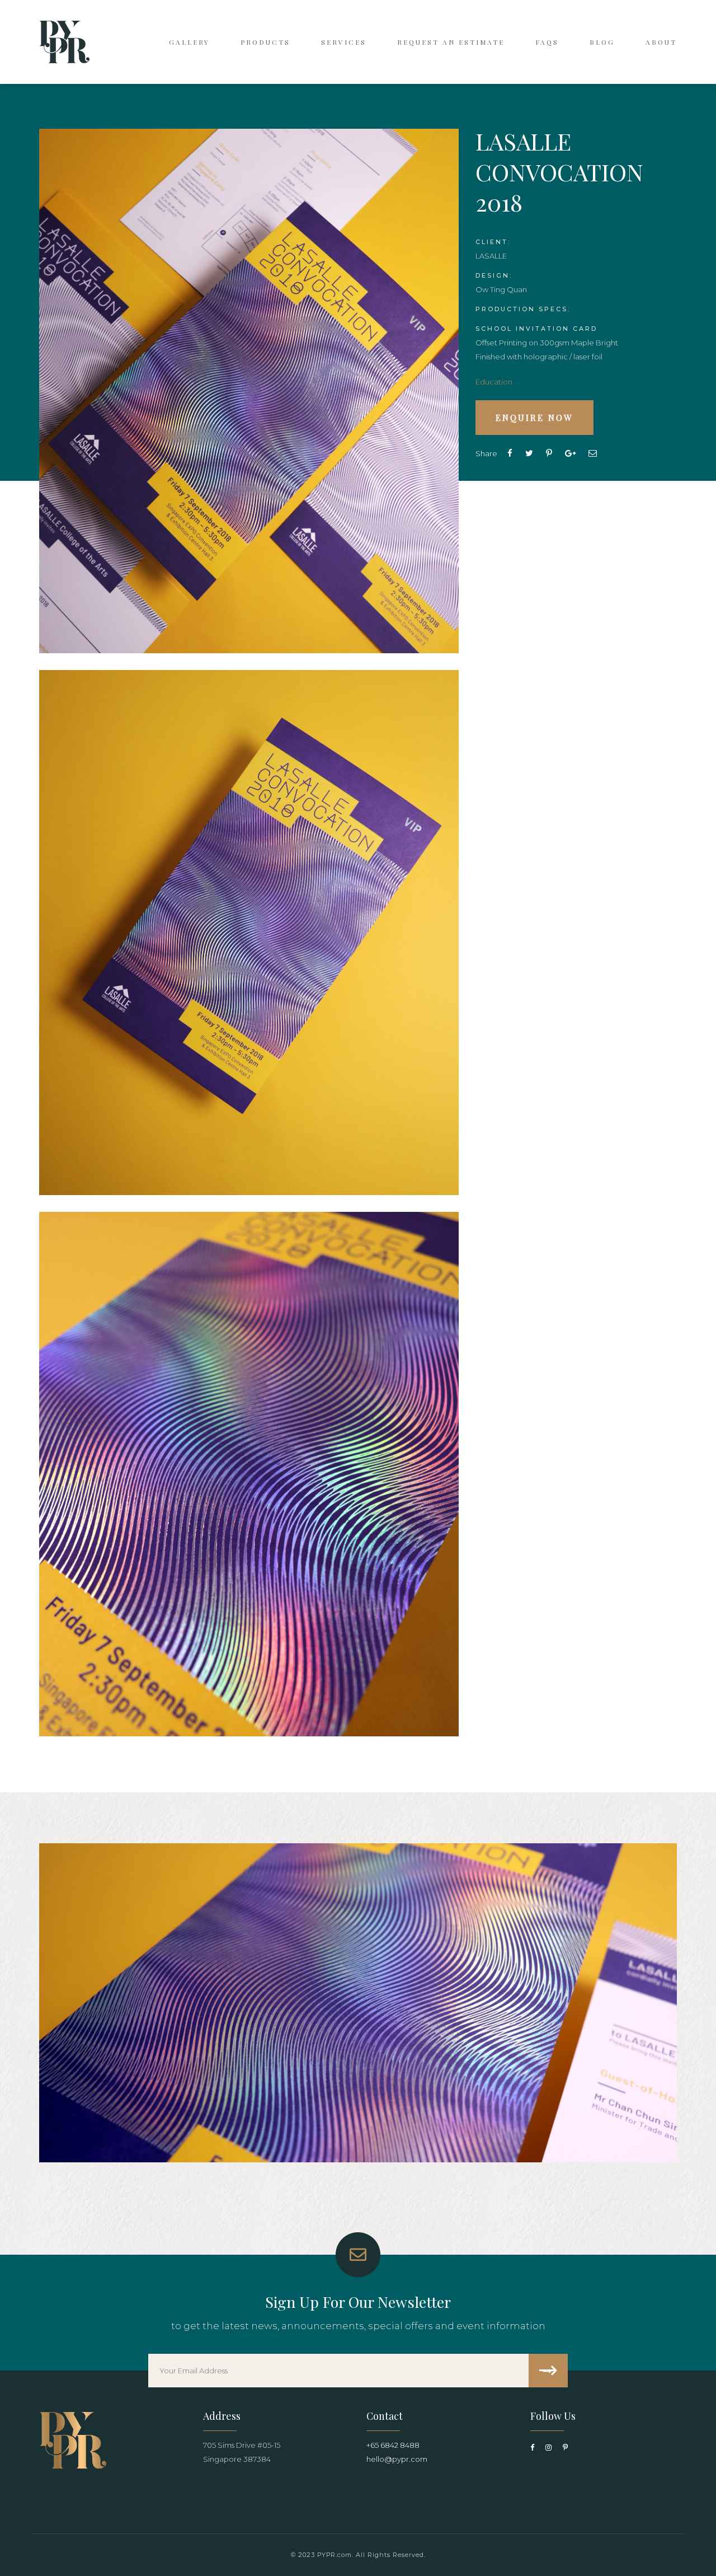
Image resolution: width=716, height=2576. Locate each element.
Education (494, 382)
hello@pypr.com (397, 2459)
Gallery (189, 42)
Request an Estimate (451, 42)
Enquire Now (534, 418)
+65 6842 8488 (393, 2445)
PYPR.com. (335, 2555)
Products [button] (265, 42)
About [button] (661, 42)
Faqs (547, 42)
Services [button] (344, 42)
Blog (602, 42)
